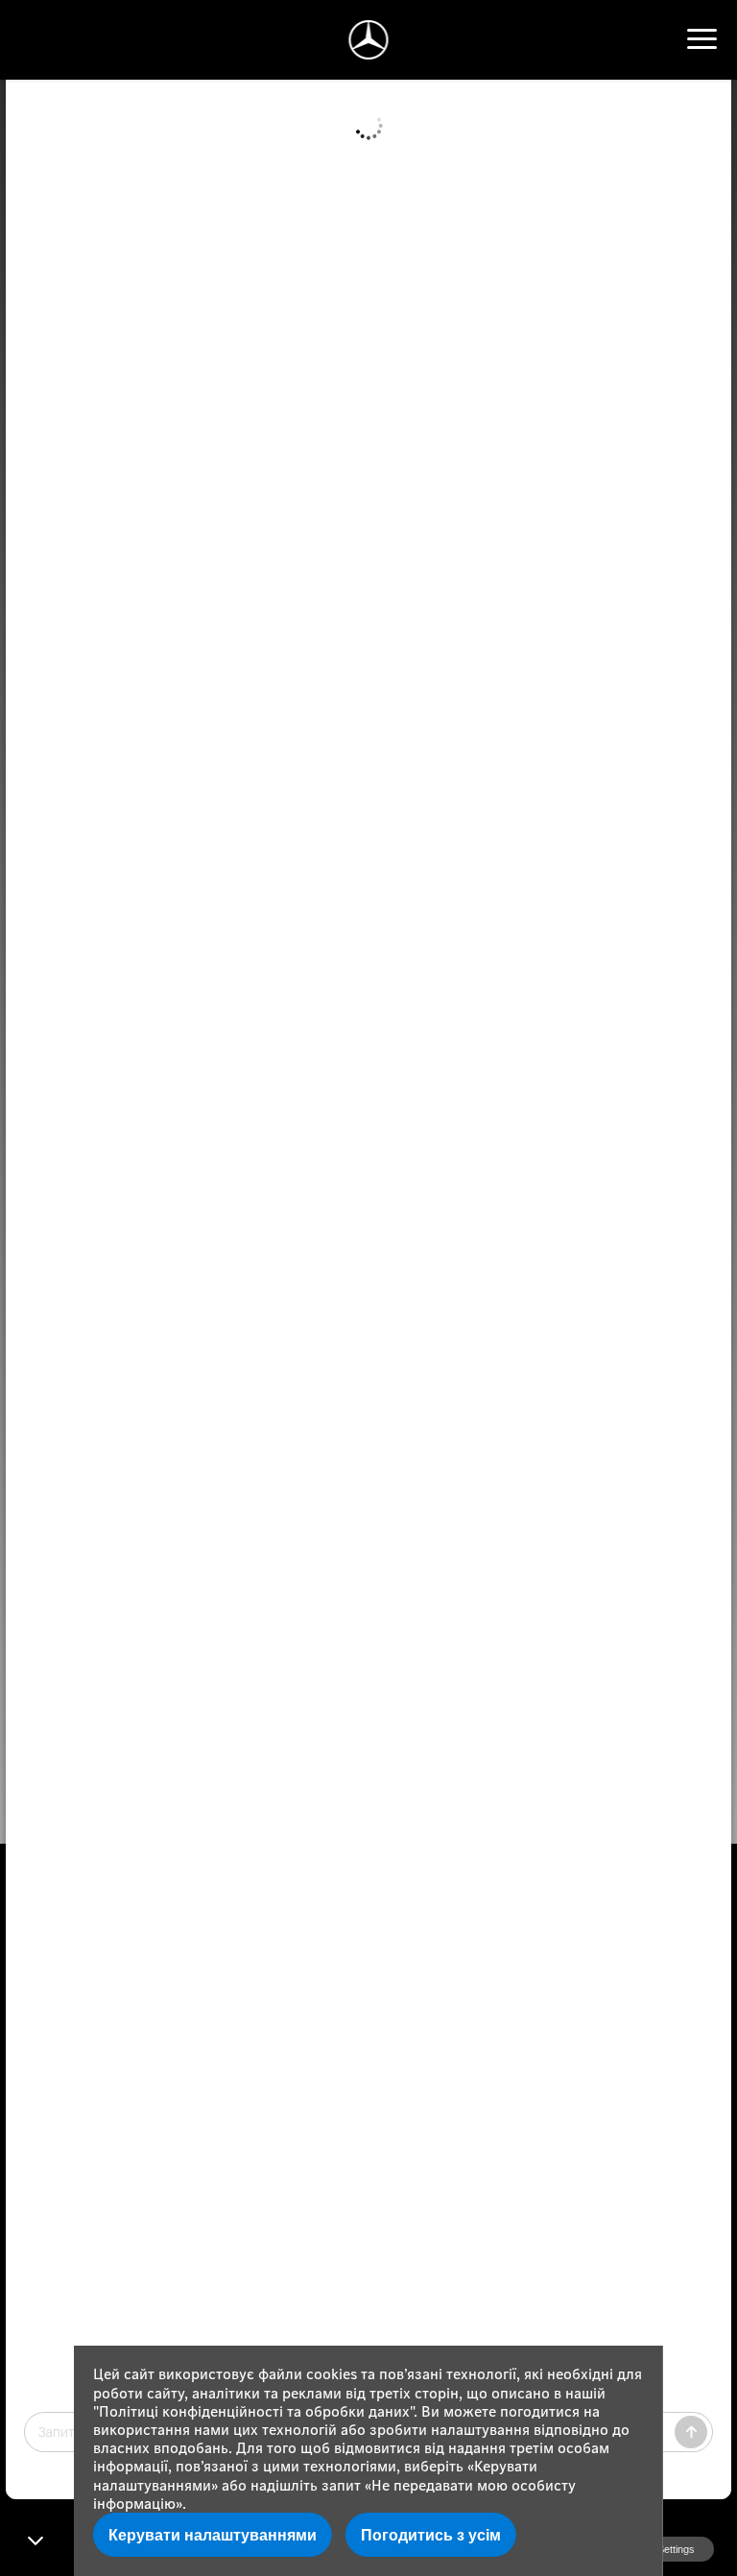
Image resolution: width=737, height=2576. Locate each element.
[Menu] (702, 39)
